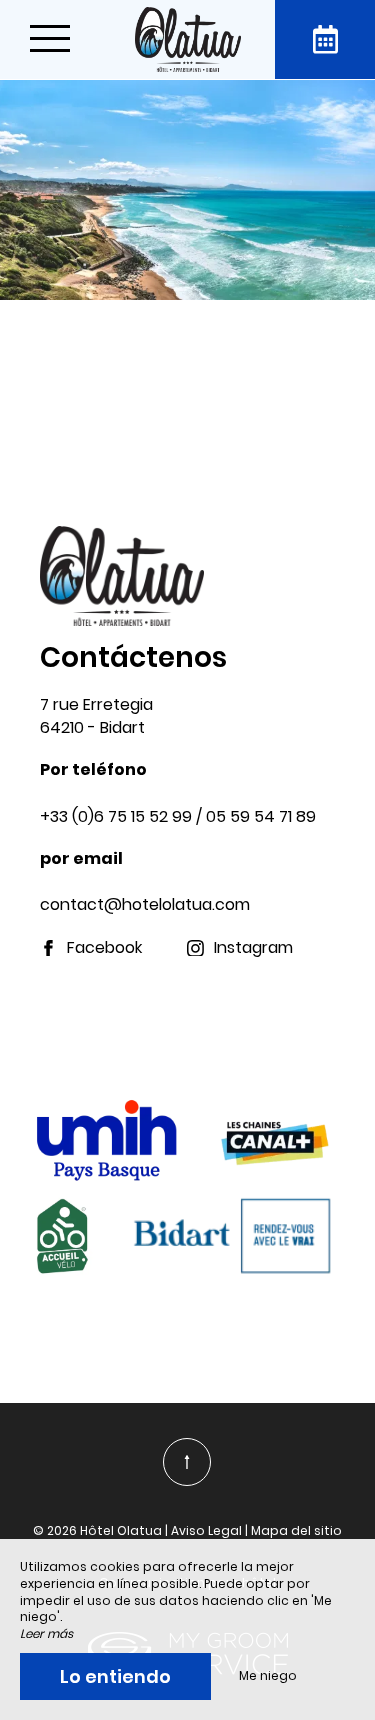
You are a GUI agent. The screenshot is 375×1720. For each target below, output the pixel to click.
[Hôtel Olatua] (188, 39)
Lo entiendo (115, 1676)
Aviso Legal (206, 1530)
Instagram (253, 948)
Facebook (104, 948)
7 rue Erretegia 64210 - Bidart (96, 715)
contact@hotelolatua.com (145, 904)
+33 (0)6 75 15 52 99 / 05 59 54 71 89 (178, 816)
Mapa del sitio (296, 1530)
